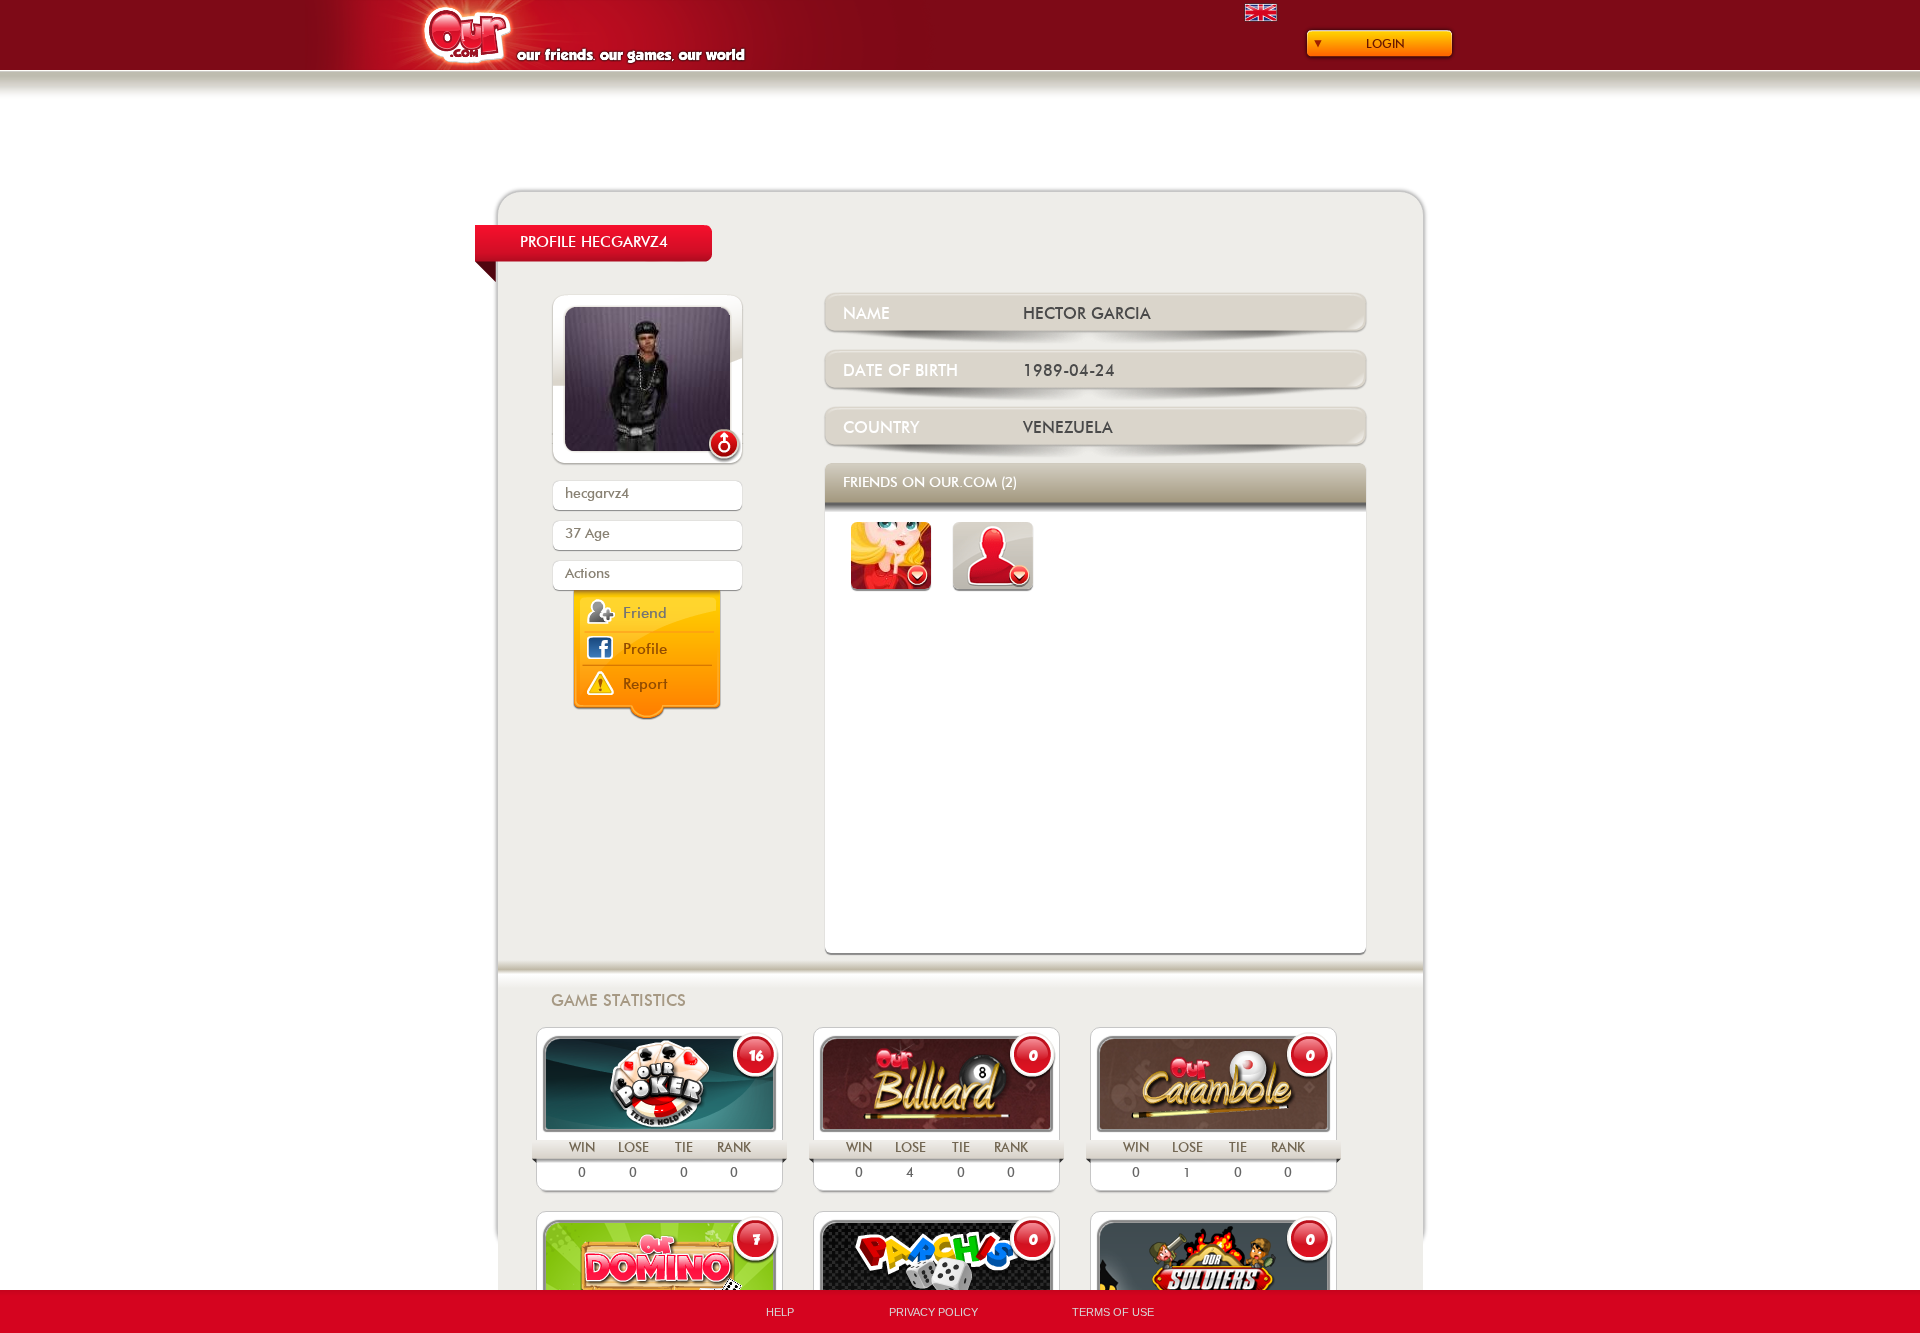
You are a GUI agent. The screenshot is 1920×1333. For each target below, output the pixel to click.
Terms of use (1113, 1312)
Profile (645, 649)
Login (1385, 44)
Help (780, 1312)
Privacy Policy (933, 1312)
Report (645, 684)
